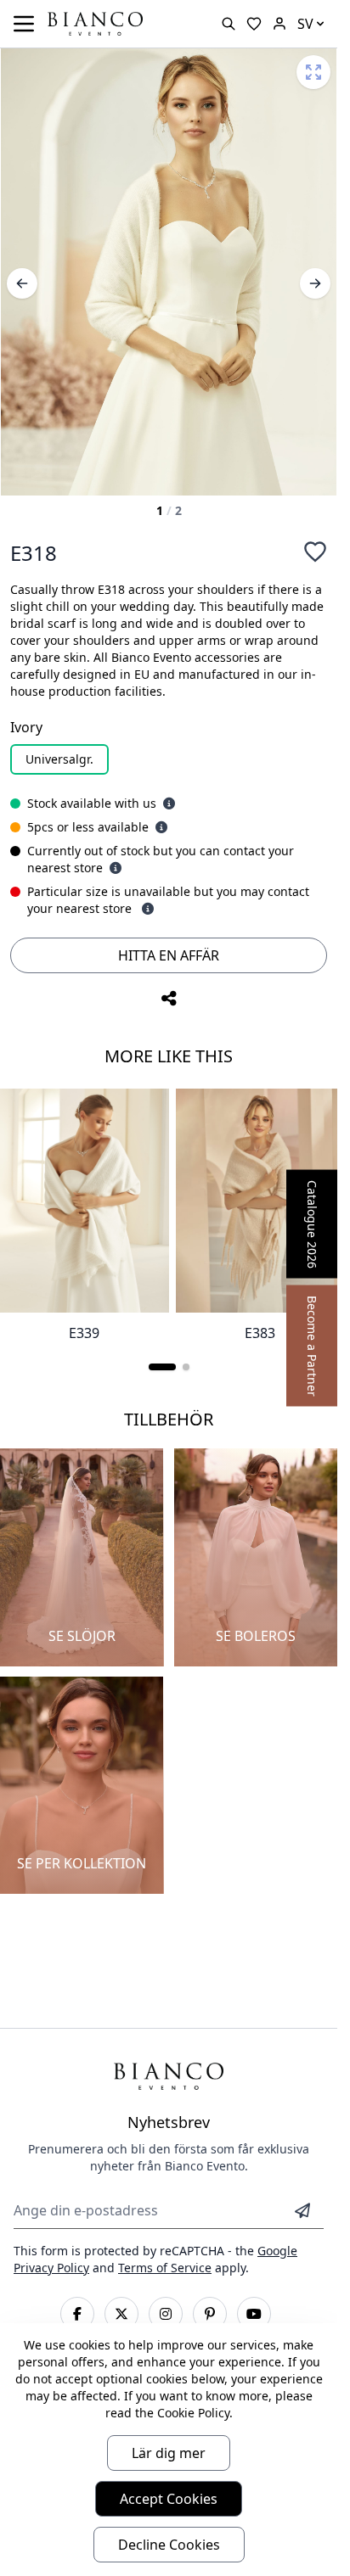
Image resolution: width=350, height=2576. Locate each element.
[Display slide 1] (162, 1367)
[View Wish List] (254, 24)
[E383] (260, 1201)
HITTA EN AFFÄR (169, 955)
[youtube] (254, 2314)
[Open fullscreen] (313, 72)
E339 (84, 1333)
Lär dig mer (169, 2453)
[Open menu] (24, 24)
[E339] (85, 1201)
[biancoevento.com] (279, 24)
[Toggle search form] (229, 24)
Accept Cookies (169, 2499)
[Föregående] (22, 283)
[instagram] (166, 2314)
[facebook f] (77, 2314)
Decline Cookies (169, 2545)
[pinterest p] (210, 2314)
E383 (260, 1333)
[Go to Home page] (95, 22)
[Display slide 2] (186, 1367)
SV (305, 24)
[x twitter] (121, 2314)
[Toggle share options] (169, 999)
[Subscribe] (302, 2210)
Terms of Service (165, 2268)
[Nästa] (315, 283)
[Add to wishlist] (315, 552)
